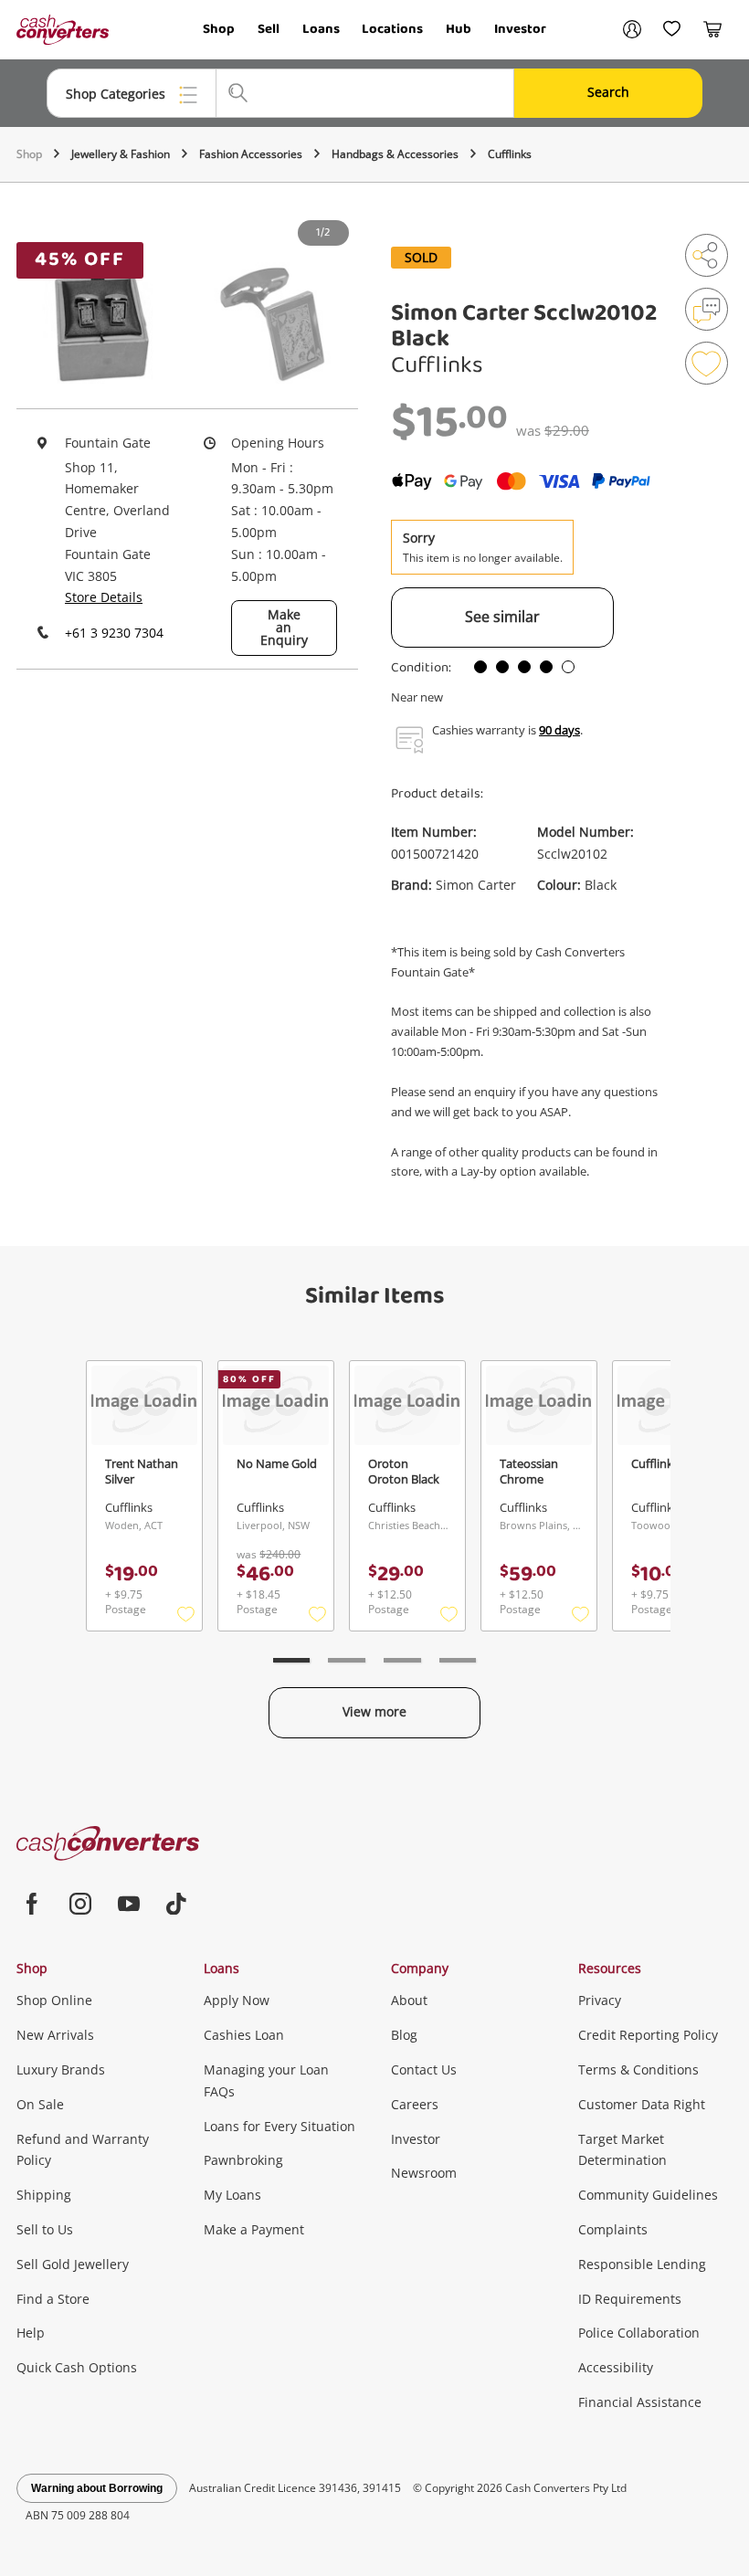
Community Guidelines (648, 2195)
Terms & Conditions (638, 2069)
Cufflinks (510, 154)
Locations (392, 29)
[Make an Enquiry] (707, 309)
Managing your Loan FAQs (266, 2080)
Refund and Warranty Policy (83, 2150)
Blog (404, 2035)
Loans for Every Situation (280, 2126)
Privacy (600, 2000)
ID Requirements (630, 2299)
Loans (321, 29)
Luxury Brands (61, 2069)
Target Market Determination (622, 2150)
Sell (269, 29)
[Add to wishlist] (707, 363)
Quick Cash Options (77, 2367)
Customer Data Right (642, 2104)
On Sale (40, 2104)
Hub (459, 29)
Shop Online (54, 2000)
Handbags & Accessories (395, 154)
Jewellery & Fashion (121, 154)
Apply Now (237, 2000)
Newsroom (424, 2173)
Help (31, 2333)
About (409, 2000)
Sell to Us (45, 2229)
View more (374, 1711)
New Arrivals (55, 2035)
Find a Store (53, 2299)
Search (608, 92)
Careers (415, 2104)
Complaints (613, 2229)
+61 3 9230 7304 (114, 633)
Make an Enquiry (284, 627)
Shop (219, 29)
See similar (502, 617)
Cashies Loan (244, 2035)
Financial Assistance (640, 2402)
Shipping (44, 2195)
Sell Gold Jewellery (73, 2264)
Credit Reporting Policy (648, 2035)
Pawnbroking (243, 2160)
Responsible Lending (642, 2264)
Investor (520, 29)
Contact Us (424, 2069)
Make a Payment (254, 2229)
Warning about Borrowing (97, 2488)
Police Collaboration (639, 2333)
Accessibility (616, 2367)
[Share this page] (707, 255)
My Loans (232, 2195)
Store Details (104, 597)
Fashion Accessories (251, 154)
